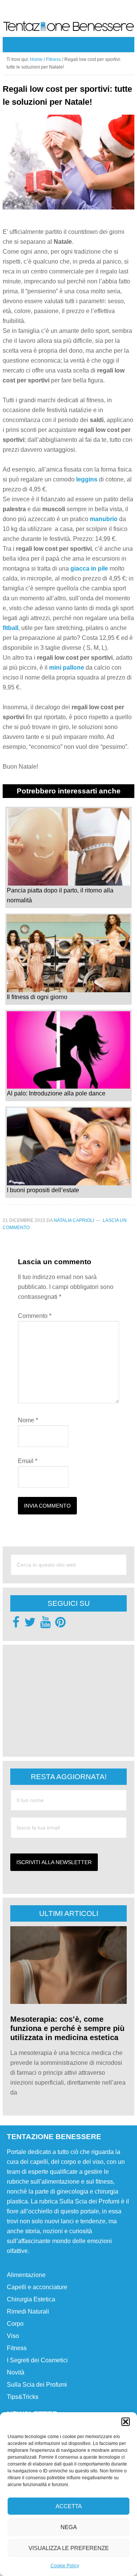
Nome (28, 1420)
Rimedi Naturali (28, 2311)
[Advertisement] (67, 1700)
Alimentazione (26, 2275)
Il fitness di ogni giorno (37, 997)
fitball (10, 628)
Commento (35, 1316)
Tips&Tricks (23, 2397)
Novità (16, 2372)
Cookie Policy (65, 2566)
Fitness (17, 2348)
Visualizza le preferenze (69, 2548)
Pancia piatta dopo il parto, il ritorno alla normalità (60, 895)
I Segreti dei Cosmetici (37, 2360)
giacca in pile (89, 568)
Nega (69, 2527)
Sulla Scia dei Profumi (37, 2385)
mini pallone (66, 668)
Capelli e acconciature (37, 2287)
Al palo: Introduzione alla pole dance (56, 1093)
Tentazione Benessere (68, 28)
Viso (13, 2336)
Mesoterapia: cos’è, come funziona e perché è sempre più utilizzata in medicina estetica (67, 2028)
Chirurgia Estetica (31, 2299)
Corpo (15, 2324)
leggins (87, 479)
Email (28, 1461)
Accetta (69, 2506)
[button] (126, 2422)
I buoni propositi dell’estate (43, 1190)
